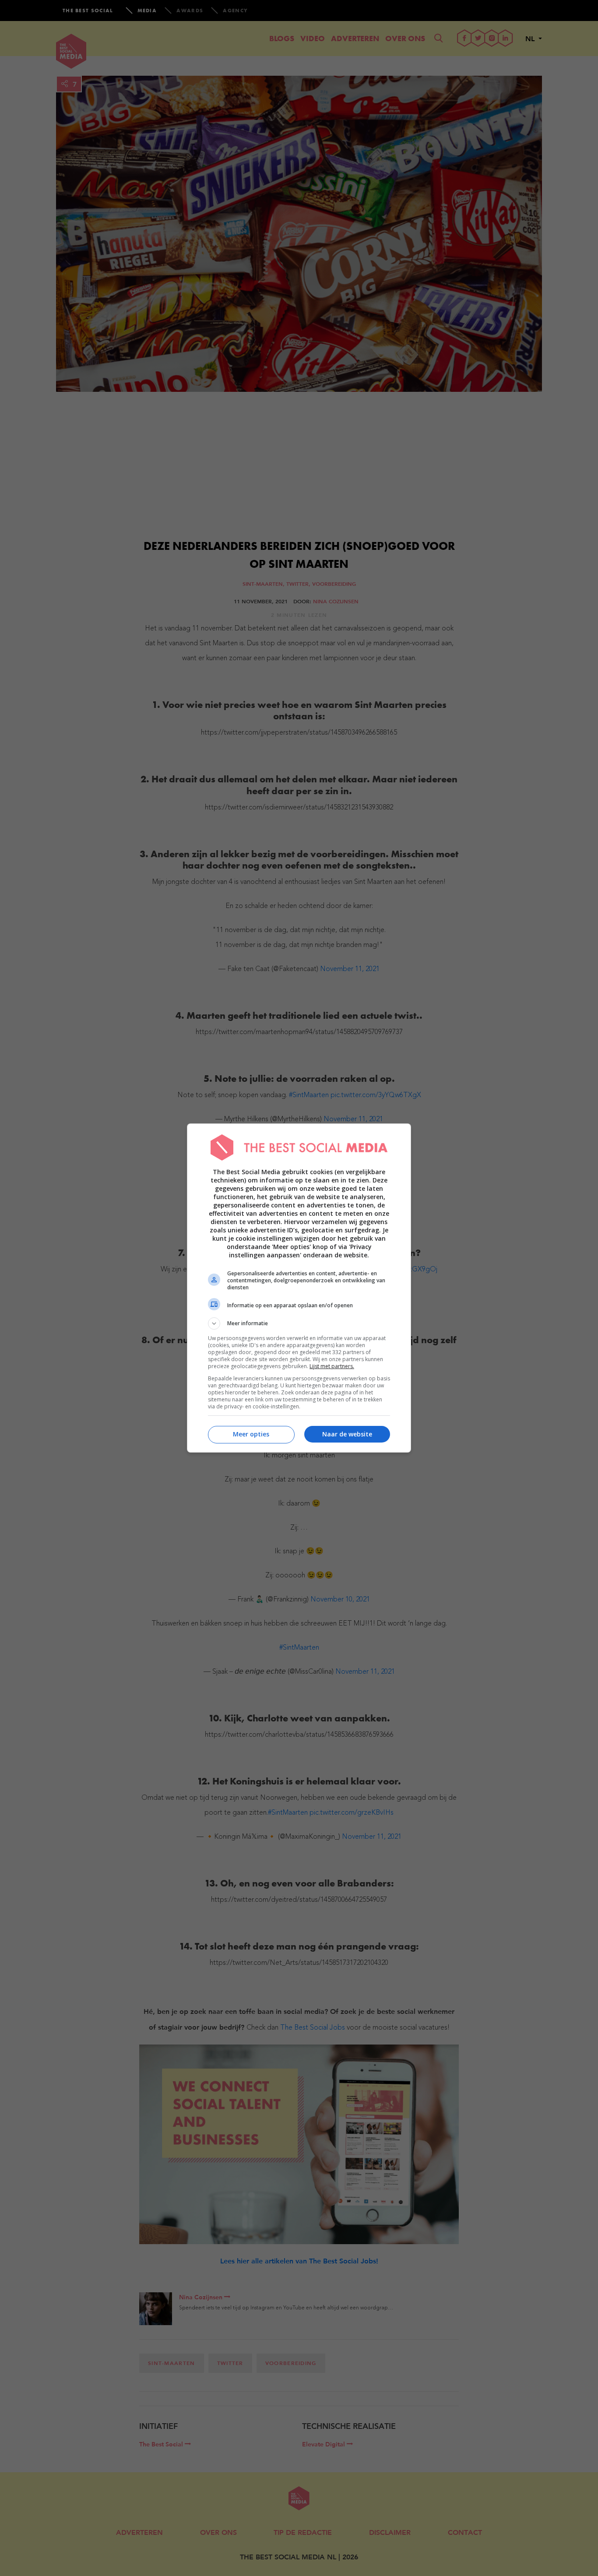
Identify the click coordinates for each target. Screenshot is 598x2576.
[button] (299, 1323)
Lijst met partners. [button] (332, 1366)
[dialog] (299, 1288)
